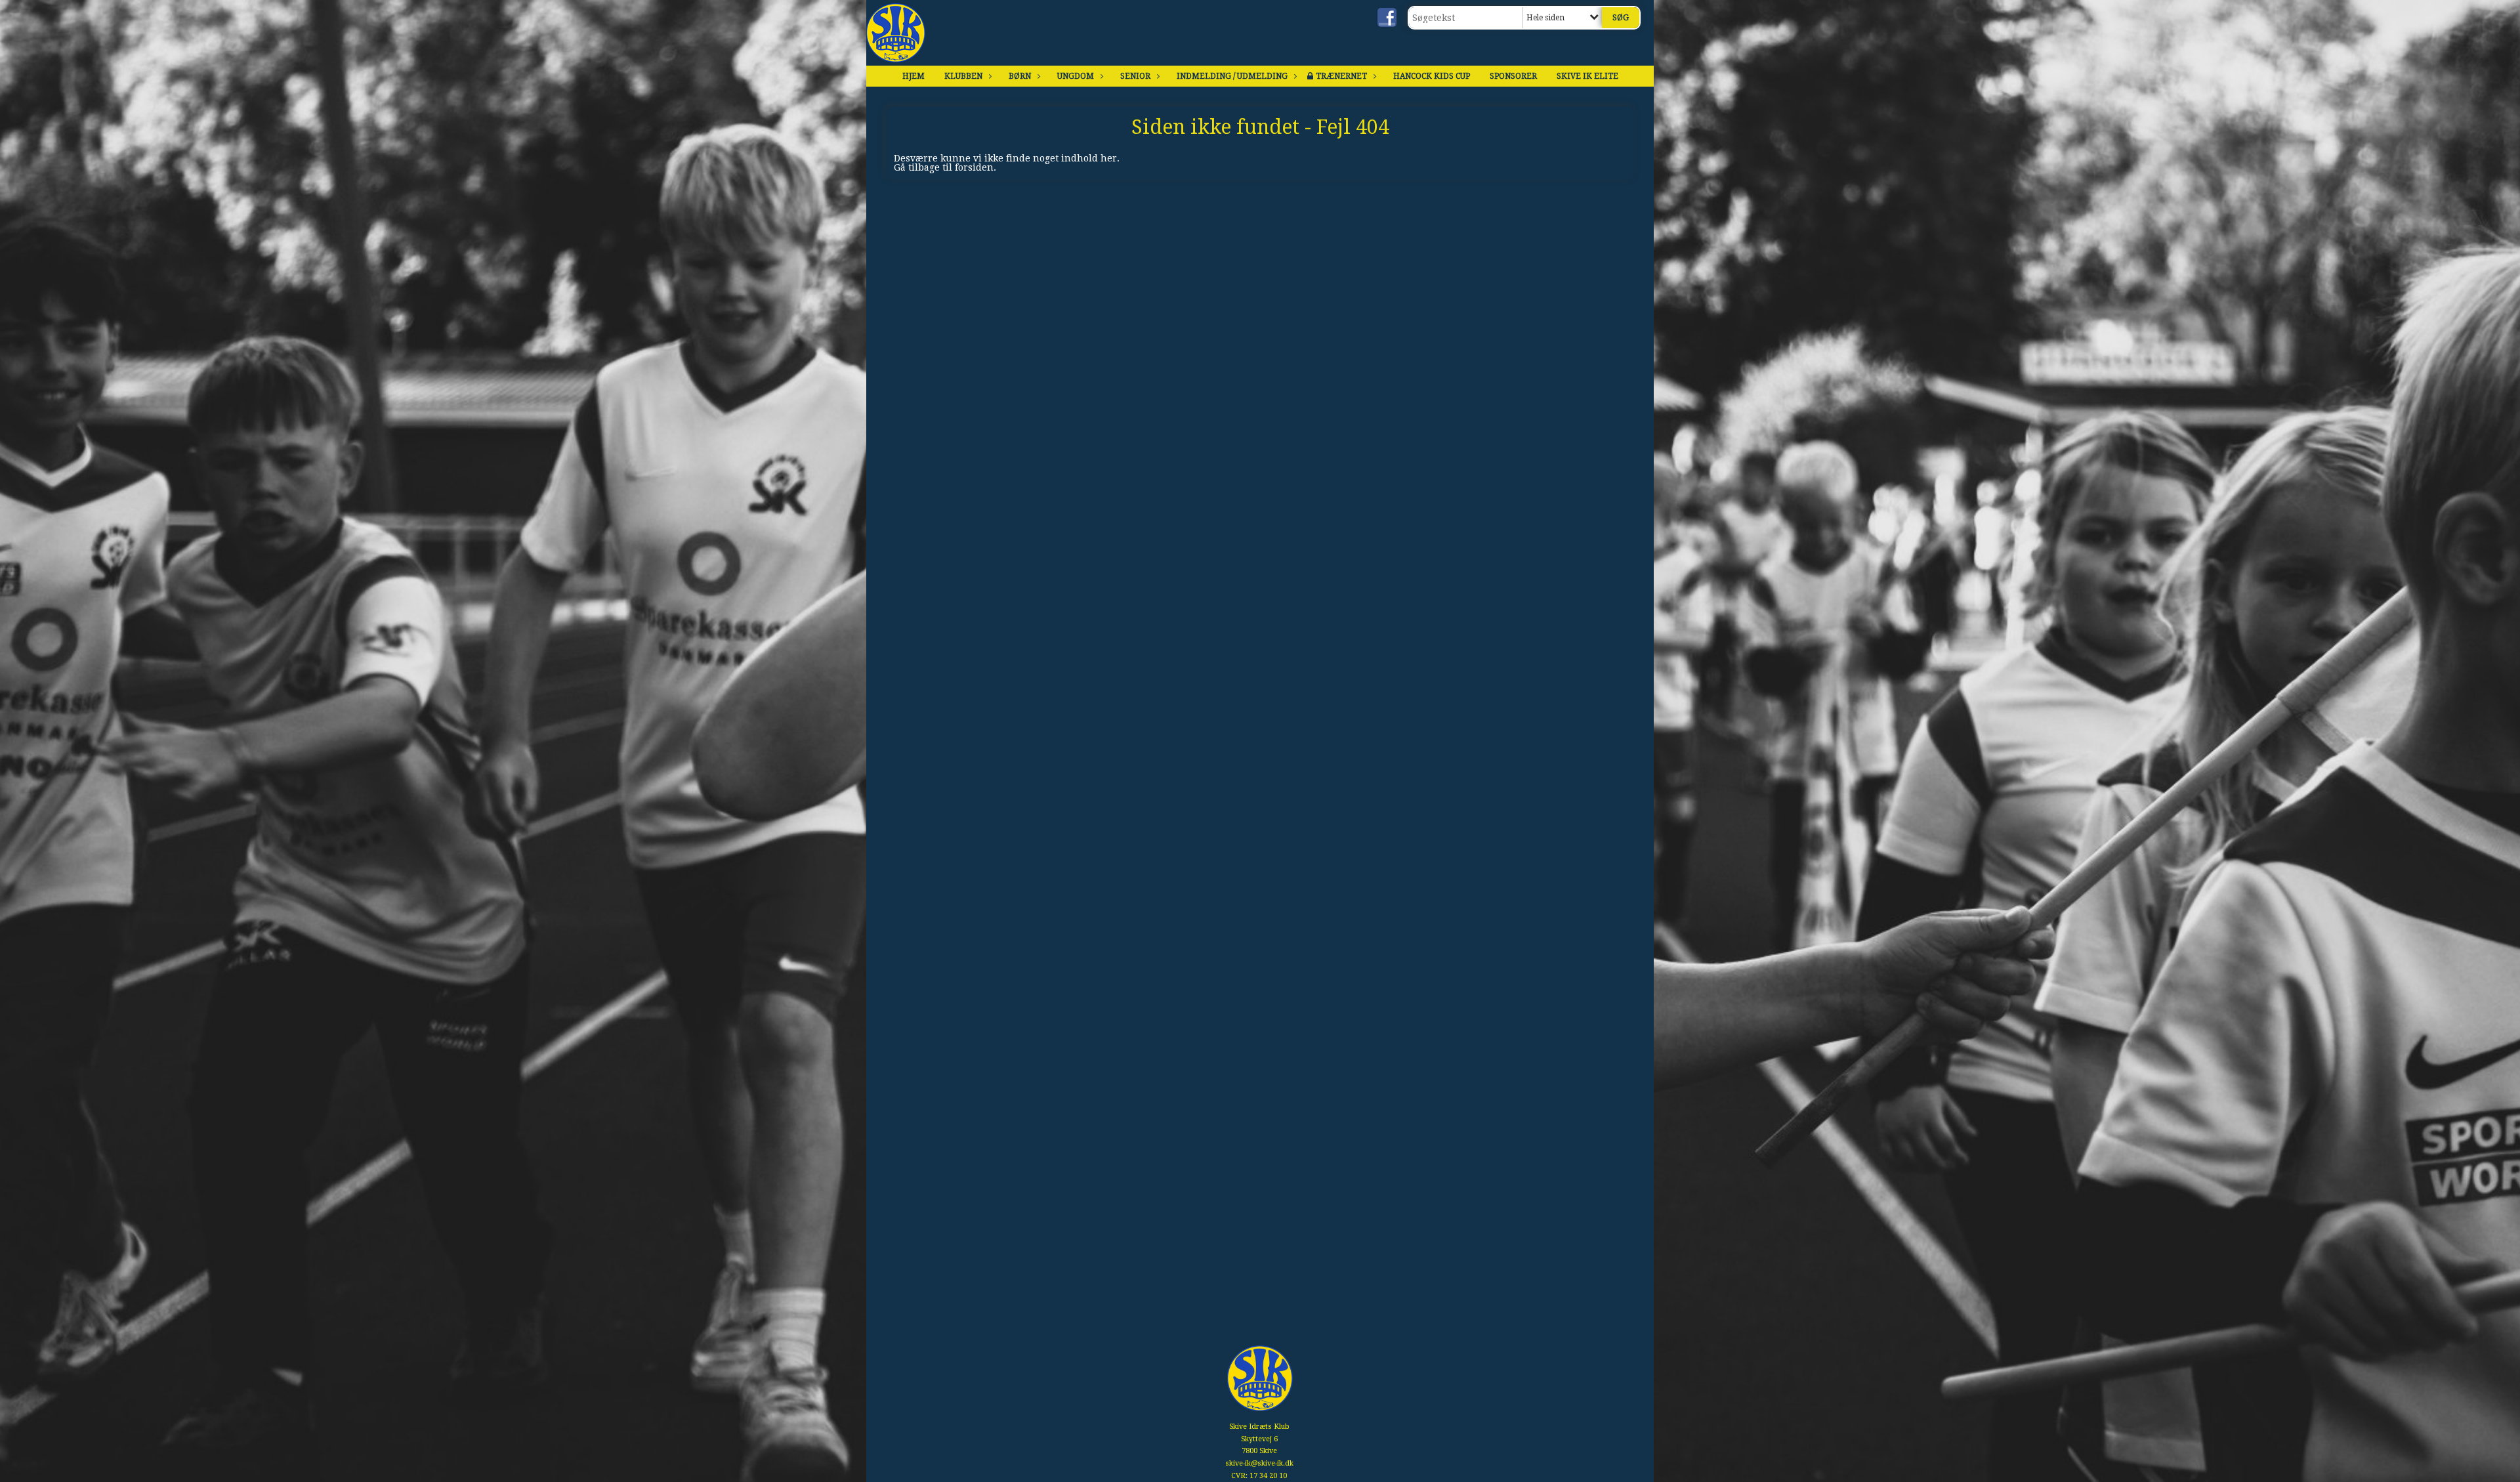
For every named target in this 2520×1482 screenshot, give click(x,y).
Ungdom (1076, 76)
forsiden (974, 167)
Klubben (963, 76)
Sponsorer (1513, 76)
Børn (1020, 76)
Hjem (913, 76)
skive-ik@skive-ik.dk (1259, 1463)
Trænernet (1341, 76)
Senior (1135, 76)
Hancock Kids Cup (1432, 76)
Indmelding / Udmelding (1232, 76)
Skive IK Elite (1587, 76)
